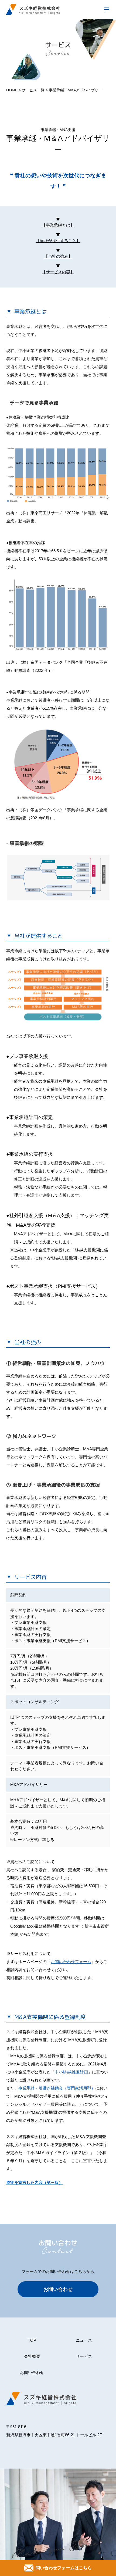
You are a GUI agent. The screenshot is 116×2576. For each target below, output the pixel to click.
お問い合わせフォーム (71, 1962)
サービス (84, 2356)
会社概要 (32, 2356)
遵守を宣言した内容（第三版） (35, 2182)
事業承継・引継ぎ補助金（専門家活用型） (57, 2088)
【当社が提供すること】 (58, 241)
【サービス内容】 (58, 272)
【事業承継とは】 (58, 225)
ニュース (84, 2340)
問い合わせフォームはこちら (64, 2568)
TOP (32, 2340)
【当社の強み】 (58, 256)
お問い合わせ (58, 2289)
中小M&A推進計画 (71, 2072)
